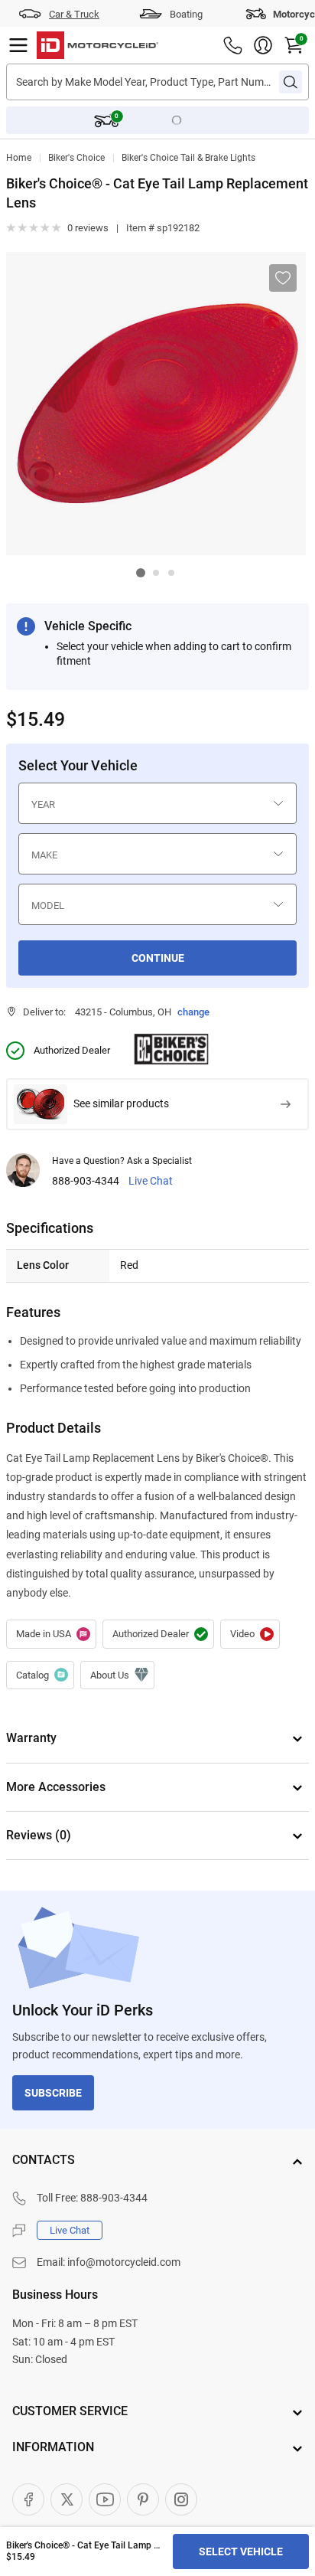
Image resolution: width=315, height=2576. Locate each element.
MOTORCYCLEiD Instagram (181, 2499)
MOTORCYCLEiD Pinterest (143, 2499)
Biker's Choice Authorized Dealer (158, 1634)
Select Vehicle (241, 2551)
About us (117, 1675)
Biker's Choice (76, 158)
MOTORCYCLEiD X (67, 2499)
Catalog (40, 1675)
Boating (186, 14)
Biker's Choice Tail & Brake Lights (188, 158)
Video (250, 1634)
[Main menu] (18, 45)
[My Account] (263, 45)
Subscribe (53, 2093)
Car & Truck (74, 14)
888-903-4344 (86, 1181)
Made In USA (51, 1634)
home (19, 158)
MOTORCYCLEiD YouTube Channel (105, 2499)
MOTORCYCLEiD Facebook (28, 2499)
